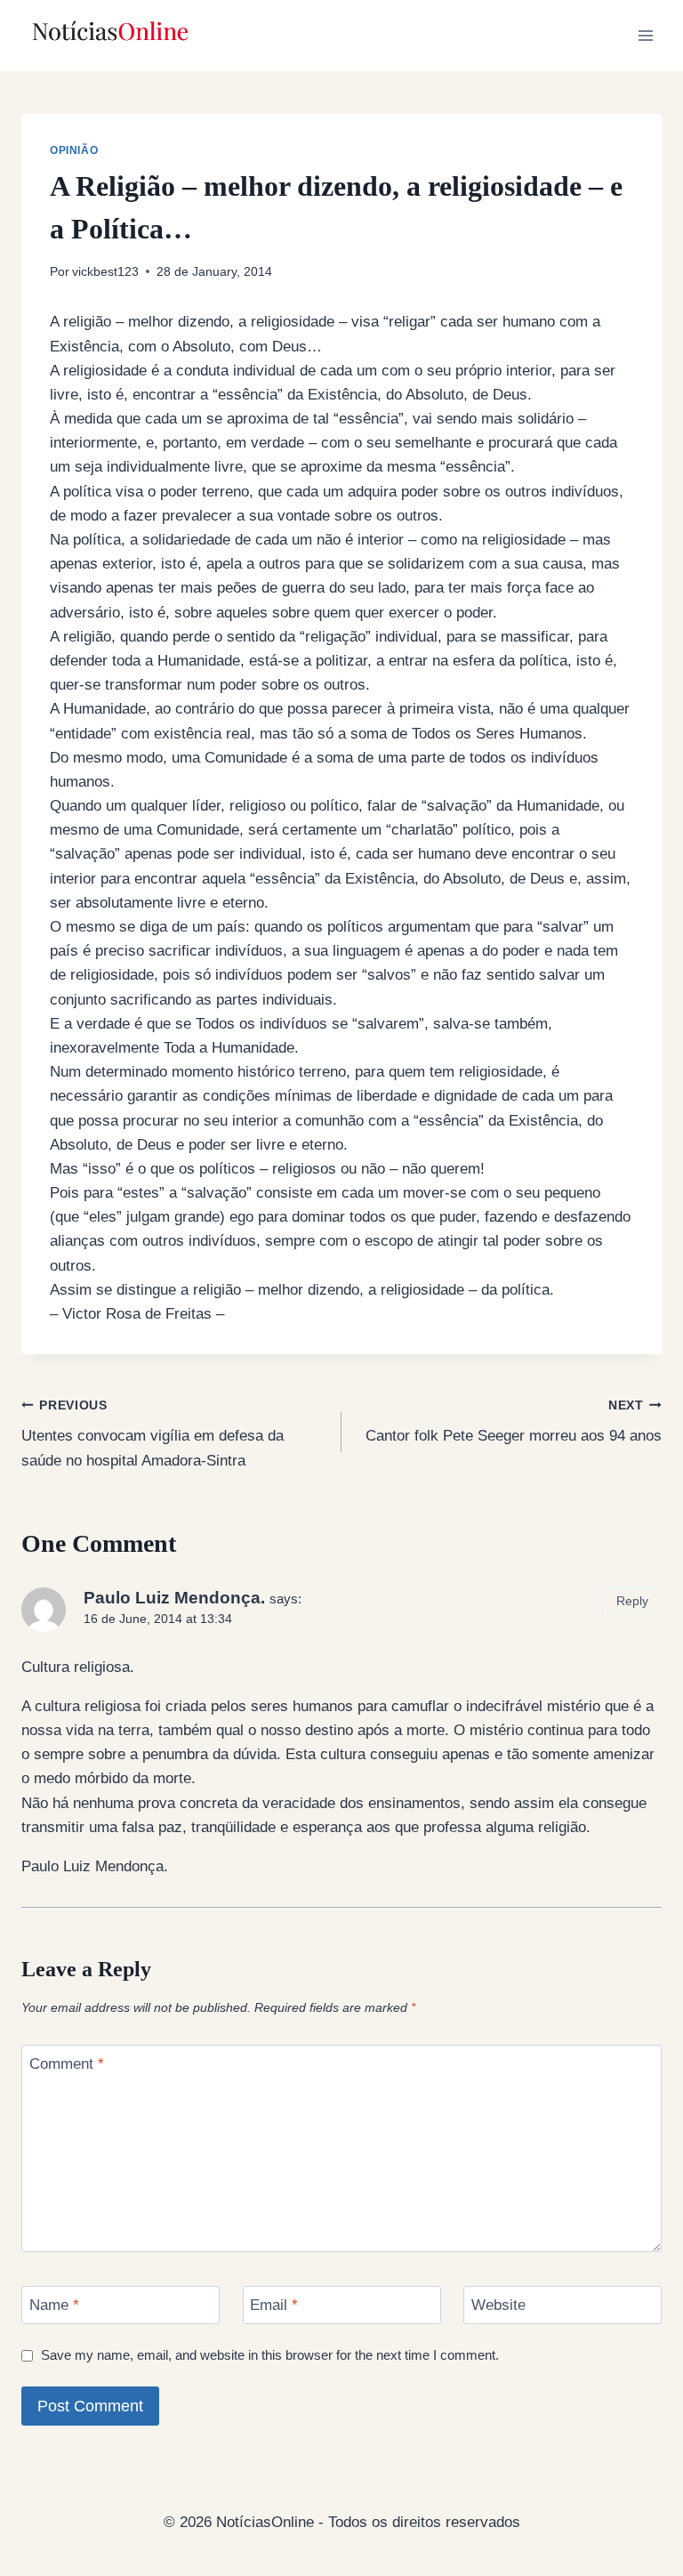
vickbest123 (105, 272)
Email (274, 2305)
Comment (67, 2064)
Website (498, 2305)
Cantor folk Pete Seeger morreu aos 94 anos (514, 1422)
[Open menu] (645, 35)
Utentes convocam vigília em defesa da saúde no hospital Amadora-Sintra (153, 1434)
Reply (632, 1601)
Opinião (74, 150)
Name (54, 2305)
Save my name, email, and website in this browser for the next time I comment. (270, 2355)
